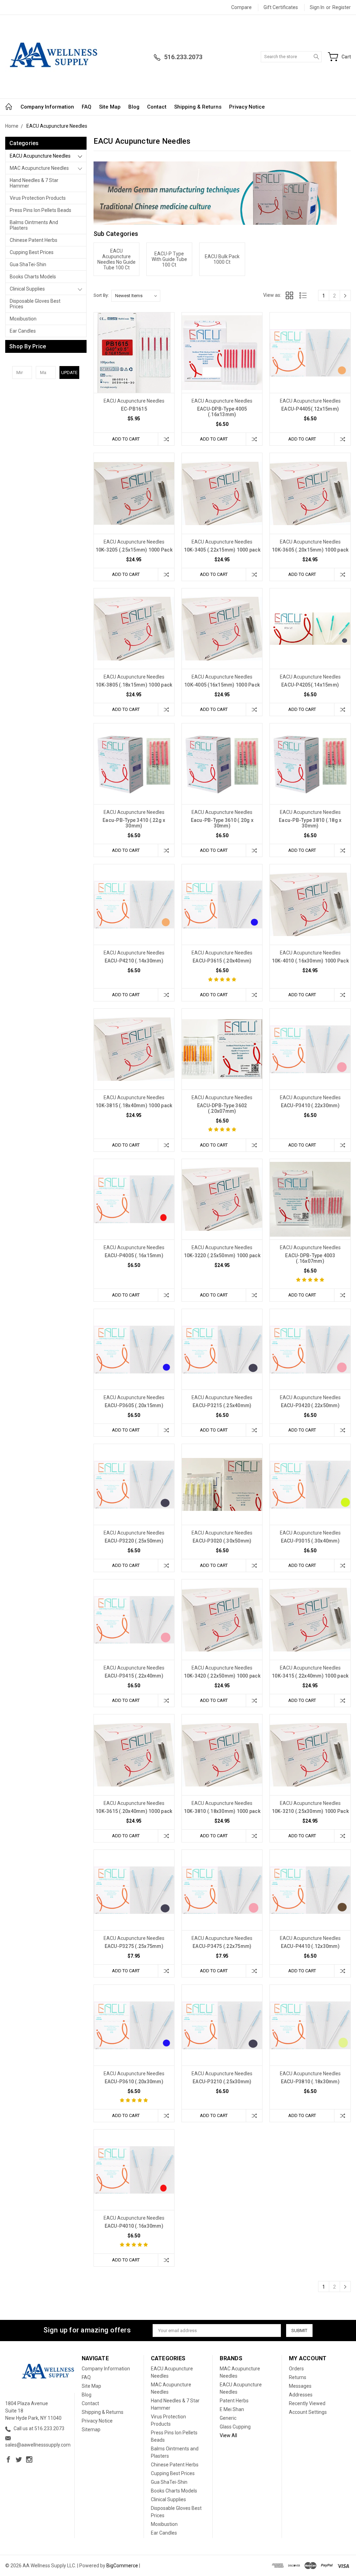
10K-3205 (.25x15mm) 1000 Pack (134, 550)
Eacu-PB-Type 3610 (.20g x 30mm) (222, 823)
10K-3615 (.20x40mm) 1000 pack (134, 1811)
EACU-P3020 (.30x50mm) (222, 1541)
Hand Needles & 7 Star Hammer (34, 183)
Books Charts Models (33, 277)
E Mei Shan (232, 2409)
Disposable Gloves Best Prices (35, 304)
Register (342, 7)
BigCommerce (122, 2566)
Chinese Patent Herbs (34, 240)
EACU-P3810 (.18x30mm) (310, 2082)
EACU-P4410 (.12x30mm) (310, 1946)
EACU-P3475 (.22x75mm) (222, 1946)
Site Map (110, 107)
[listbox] (136, 296)
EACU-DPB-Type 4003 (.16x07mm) (310, 1258)
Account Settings (308, 2412)
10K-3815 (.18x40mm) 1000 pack (134, 1105)
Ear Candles (23, 331)
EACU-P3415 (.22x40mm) (134, 1676)
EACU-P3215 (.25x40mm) (222, 1405)
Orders (296, 2369)
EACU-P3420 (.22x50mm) (310, 1405)
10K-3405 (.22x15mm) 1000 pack (222, 550)
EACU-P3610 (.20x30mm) (134, 2082)
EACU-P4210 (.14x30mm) (134, 961)
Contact (157, 107)
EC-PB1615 (134, 409)
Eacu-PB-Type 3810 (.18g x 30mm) (310, 823)
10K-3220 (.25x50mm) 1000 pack (222, 1255)
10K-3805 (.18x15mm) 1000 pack (134, 685)
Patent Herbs (234, 2401)
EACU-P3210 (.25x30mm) (222, 2082)
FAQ (87, 107)
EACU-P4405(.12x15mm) (310, 409)
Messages (300, 2386)
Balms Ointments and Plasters (34, 225)
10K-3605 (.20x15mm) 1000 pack (310, 550)
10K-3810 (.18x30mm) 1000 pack (222, 1811)
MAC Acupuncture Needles (39, 168)
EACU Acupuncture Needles (40, 156)
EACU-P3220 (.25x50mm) (134, 1541)
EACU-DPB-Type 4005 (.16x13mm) (222, 412)
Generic (228, 2418)
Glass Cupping (235, 2427)
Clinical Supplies (27, 289)
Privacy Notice (247, 107)
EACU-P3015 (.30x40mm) (310, 1541)
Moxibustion (23, 319)
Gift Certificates (281, 7)
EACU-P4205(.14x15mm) (310, 685)
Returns (298, 2377)
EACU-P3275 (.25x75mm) (134, 1946)
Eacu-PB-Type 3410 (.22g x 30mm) (134, 823)
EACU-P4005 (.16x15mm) (134, 1255)
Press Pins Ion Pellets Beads (41, 210)
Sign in (317, 7)
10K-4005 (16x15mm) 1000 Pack (222, 685)
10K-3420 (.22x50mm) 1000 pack (222, 1676)
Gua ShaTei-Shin (28, 264)
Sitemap (91, 2430)
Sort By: (101, 295)
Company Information (47, 107)
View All (228, 2435)
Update (69, 372)
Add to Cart (126, 439)
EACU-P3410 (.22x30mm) (310, 1105)
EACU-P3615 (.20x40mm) (222, 961)
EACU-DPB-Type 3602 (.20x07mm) (222, 1108)
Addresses (301, 2395)
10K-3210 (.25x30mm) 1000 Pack (310, 1811)
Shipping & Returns (198, 107)
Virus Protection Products (38, 198)
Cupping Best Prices (32, 252)
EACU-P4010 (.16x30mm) (134, 2226)
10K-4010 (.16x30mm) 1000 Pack (310, 961)
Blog (134, 107)
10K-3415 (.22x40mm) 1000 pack (310, 1676)
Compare (241, 7)
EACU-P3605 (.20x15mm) (134, 1405)
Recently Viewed (307, 2403)
